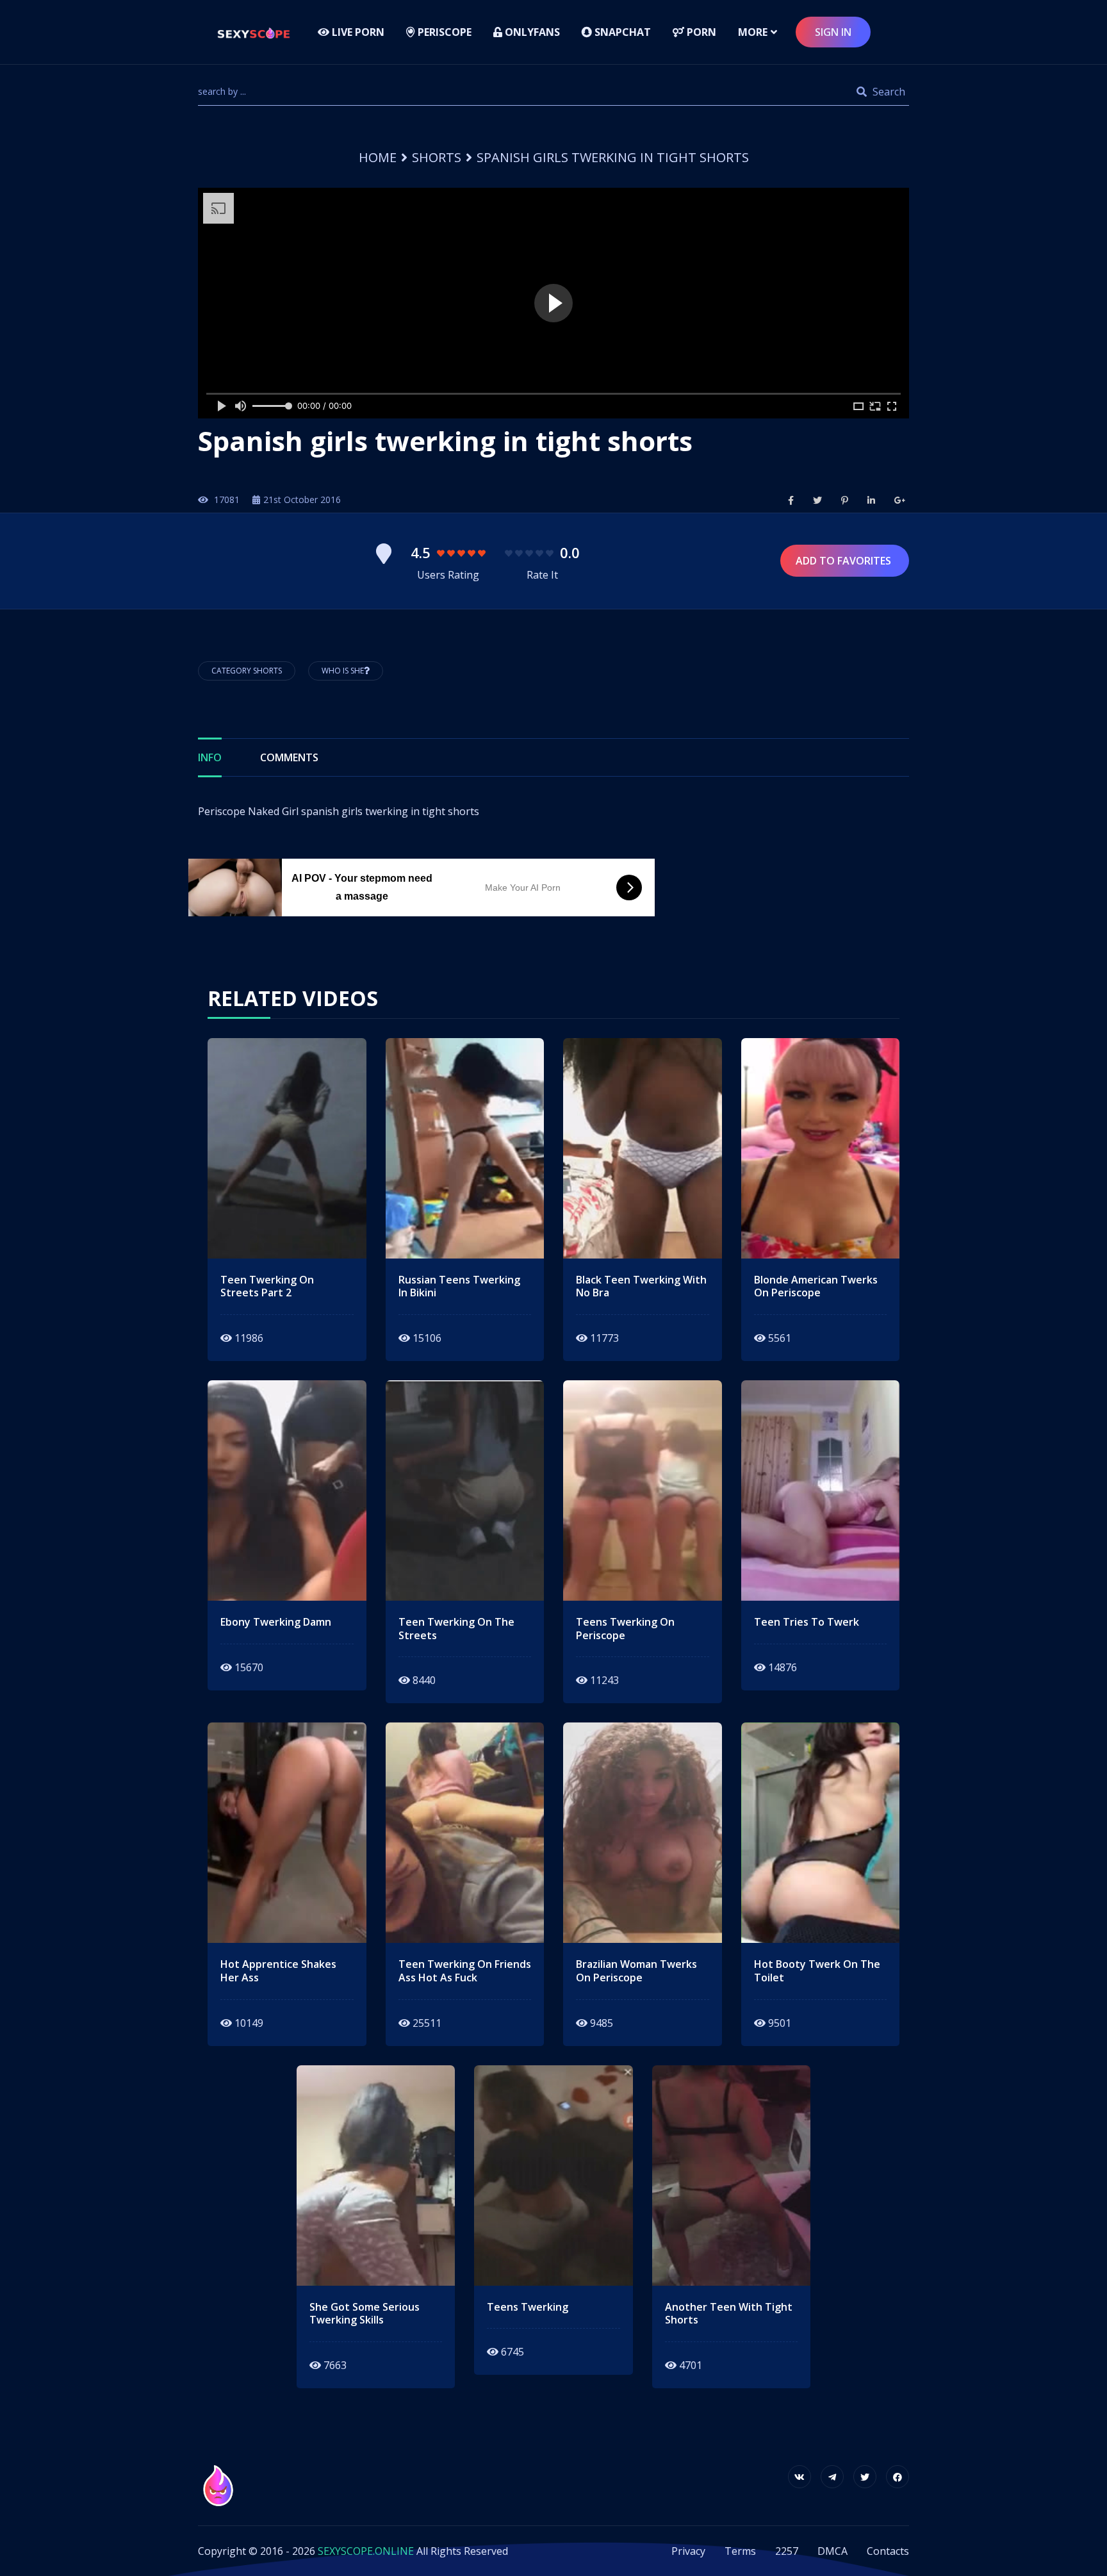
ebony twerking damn (276, 1622)
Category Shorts (247, 671)
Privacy (688, 2551)
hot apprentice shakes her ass (278, 1971)
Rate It (542, 575)
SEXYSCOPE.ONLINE (366, 2551)
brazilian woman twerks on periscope (636, 1971)
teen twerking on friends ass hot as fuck (465, 1971)
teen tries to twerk (807, 1622)
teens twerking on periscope (625, 1629)
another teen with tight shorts (729, 2314)
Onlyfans (531, 32)
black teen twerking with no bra (641, 1287)
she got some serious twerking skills (365, 2314)
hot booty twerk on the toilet (817, 1971)
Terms (740, 2551)
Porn (700, 32)
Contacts (888, 2551)
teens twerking (528, 2307)
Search (888, 92)
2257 (787, 2551)
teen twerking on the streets (456, 1629)
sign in (833, 32)
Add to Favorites (845, 561)
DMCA (832, 2551)
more (753, 32)
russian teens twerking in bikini (459, 1287)
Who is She (343, 671)
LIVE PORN (357, 32)
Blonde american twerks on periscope (816, 1287)
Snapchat (621, 32)
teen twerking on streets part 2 (267, 1287)
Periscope (443, 32)
